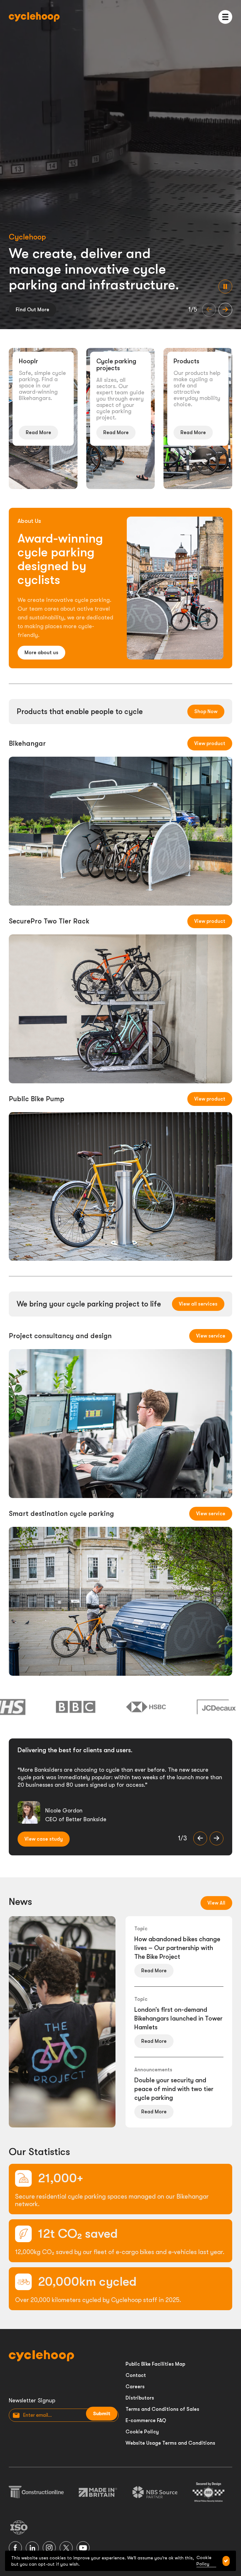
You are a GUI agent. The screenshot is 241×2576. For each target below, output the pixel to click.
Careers (135, 2387)
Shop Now (206, 712)
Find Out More (32, 310)
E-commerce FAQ (146, 2421)
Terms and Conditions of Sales (162, 2409)
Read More (38, 433)
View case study (44, 1839)
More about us (41, 653)
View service (211, 1336)
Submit (102, 2414)
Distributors (140, 2398)
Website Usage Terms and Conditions (170, 2443)
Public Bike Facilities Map (155, 2364)
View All (216, 1903)
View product (210, 744)
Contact (136, 2375)
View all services (198, 1304)
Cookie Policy (142, 2432)
